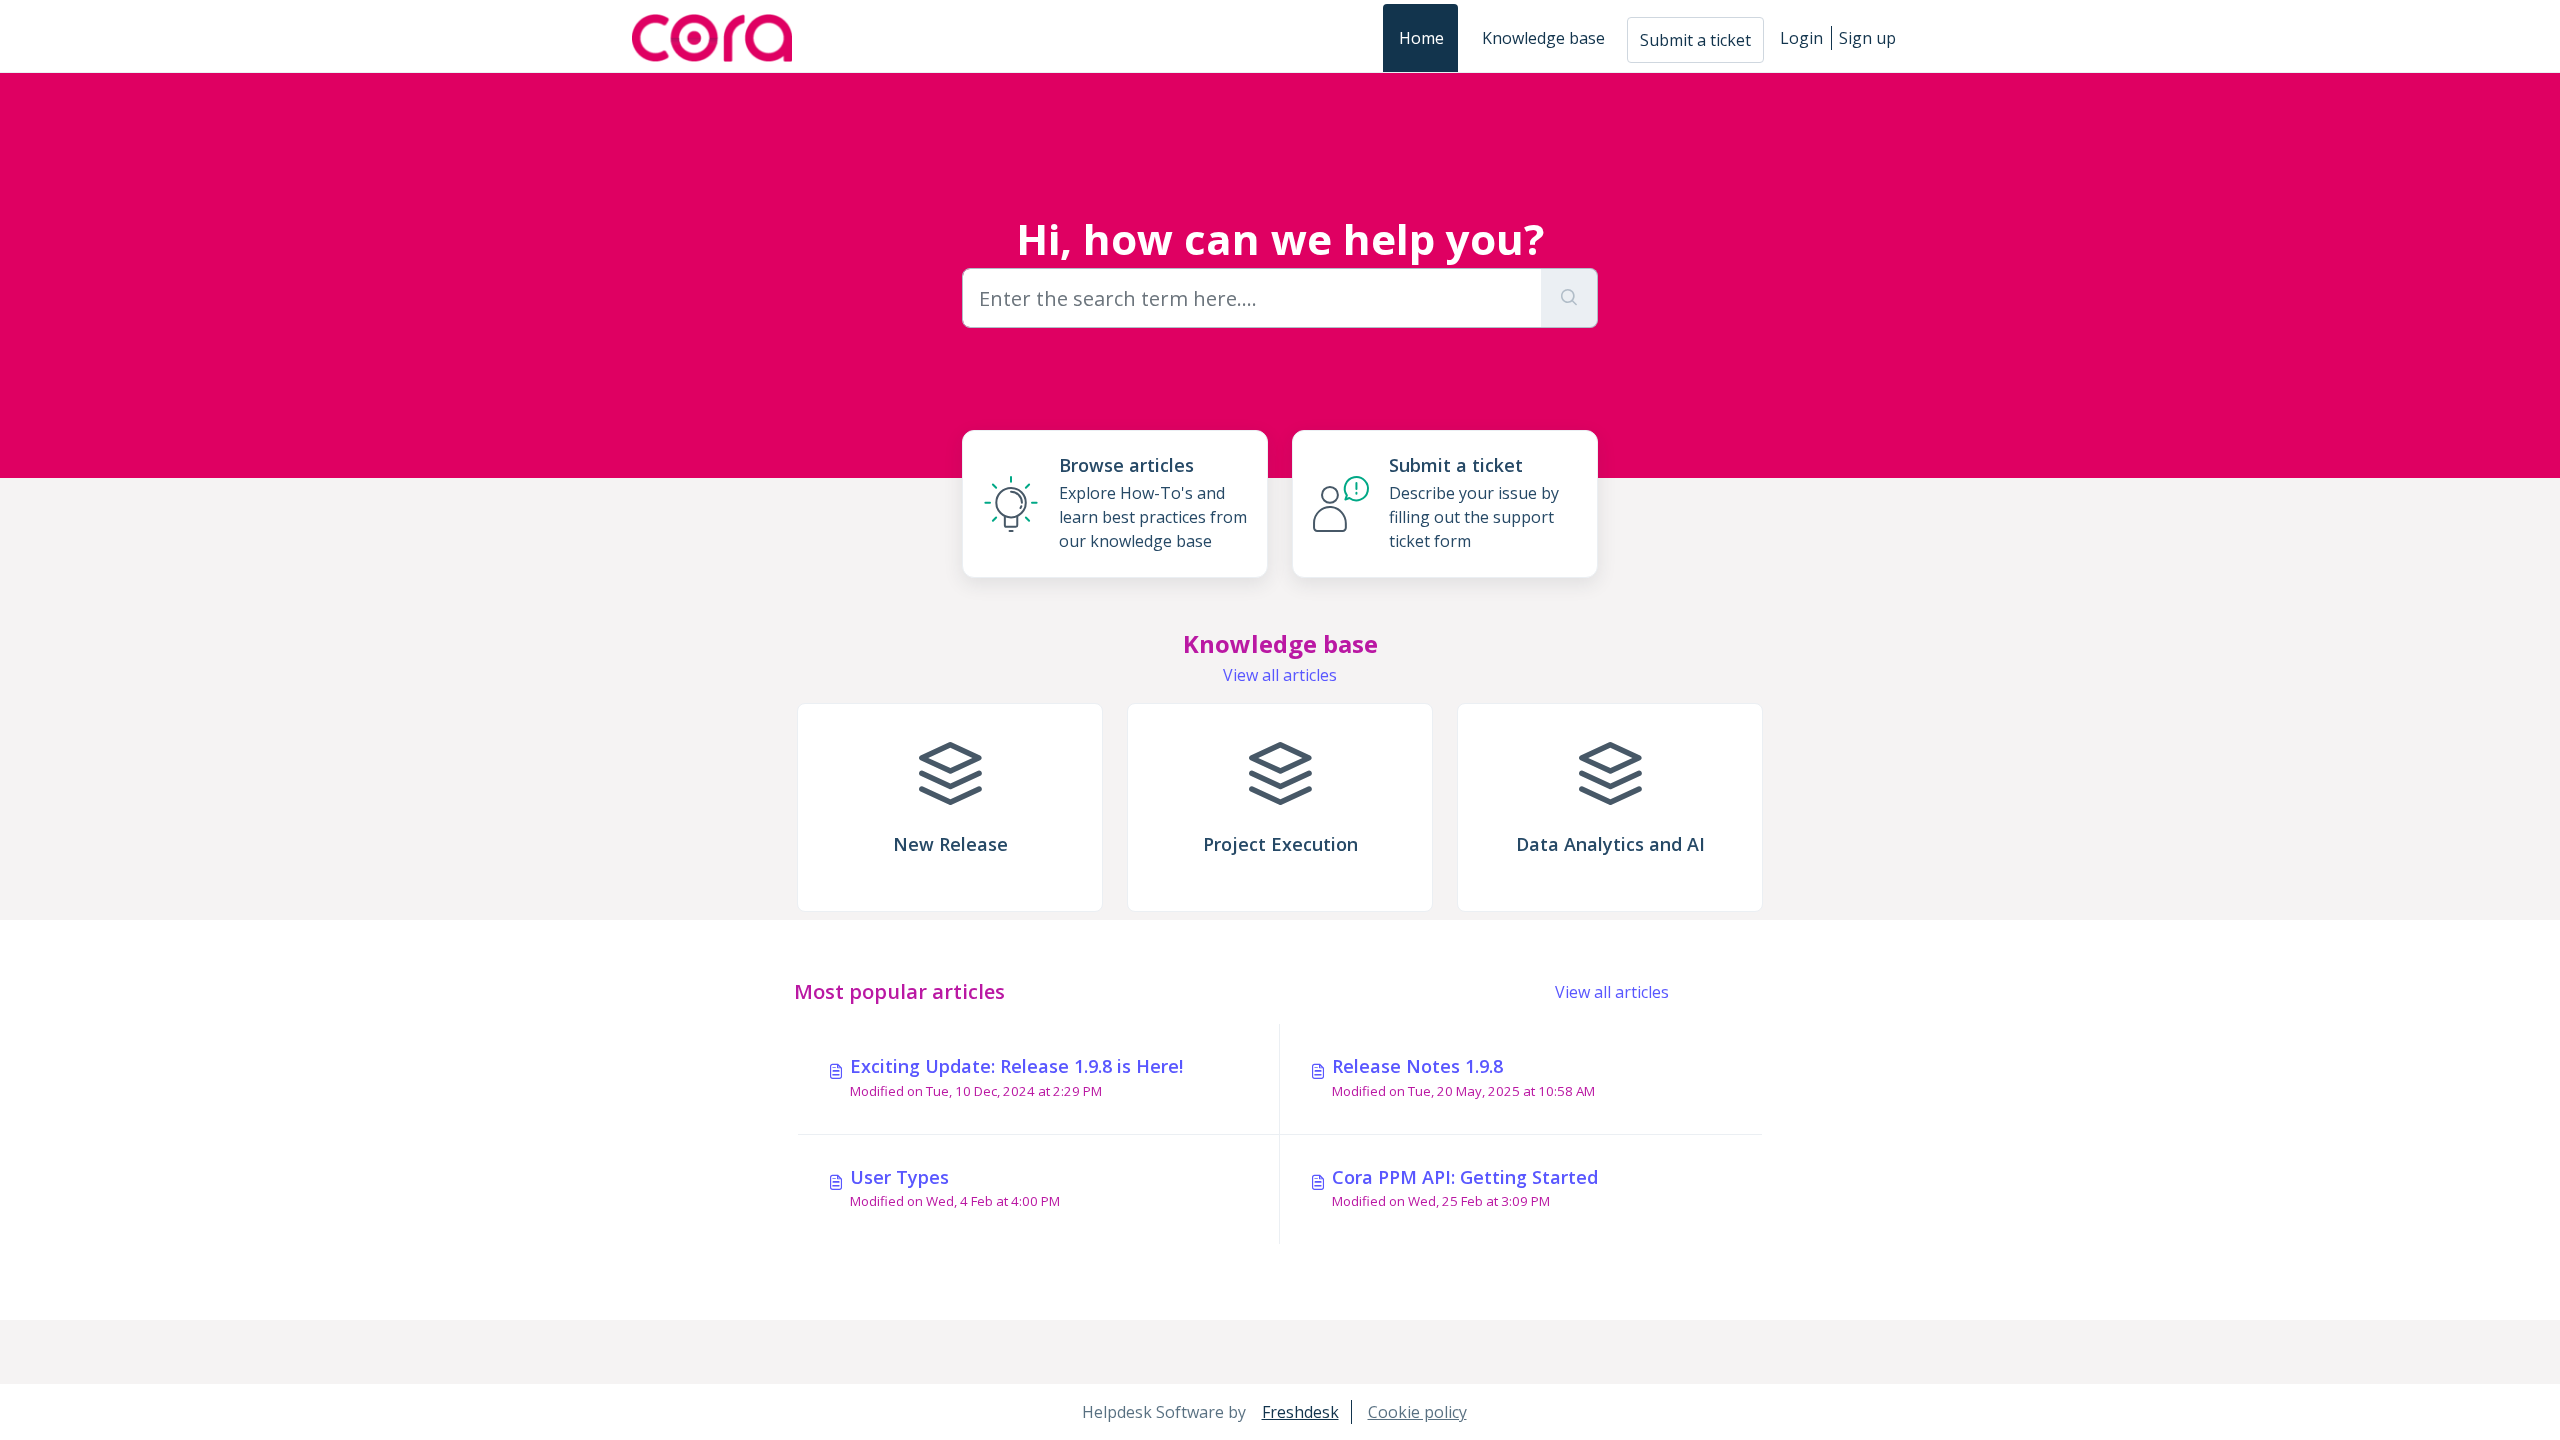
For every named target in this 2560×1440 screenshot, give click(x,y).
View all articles (1280, 675)
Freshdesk (1300, 1412)
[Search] (1569, 298)
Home (1421, 38)
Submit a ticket (1695, 40)
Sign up (1867, 38)
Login (1801, 38)
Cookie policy (1417, 1412)
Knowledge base (1543, 38)
